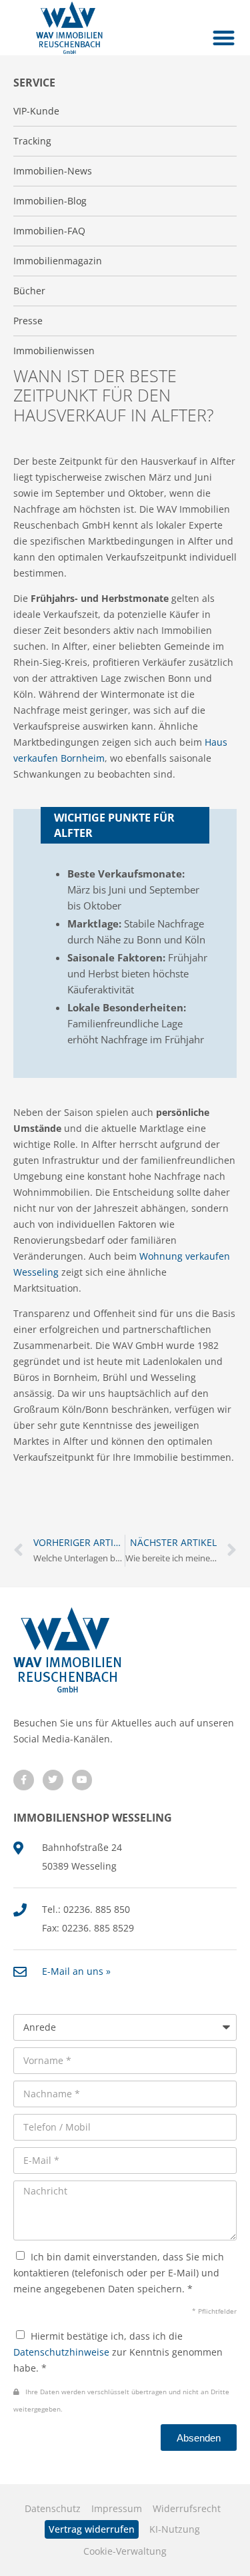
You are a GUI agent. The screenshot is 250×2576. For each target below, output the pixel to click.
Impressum (117, 2508)
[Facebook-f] (24, 1780)
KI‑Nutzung (175, 2529)
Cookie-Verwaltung (125, 2551)
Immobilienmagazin (58, 261)
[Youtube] (82, 1780)
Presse (28, 321)
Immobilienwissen (54, 351)
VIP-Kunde (36, 111)
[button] (224, 38)
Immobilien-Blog (50, 201)
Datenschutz (53, 2508)
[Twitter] (53, 1780)
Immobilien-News (53, 171)
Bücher (29, 291)
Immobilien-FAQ (49, 231)
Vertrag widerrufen (92, 2529)
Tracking (32, 141)
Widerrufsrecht (187, 2508)
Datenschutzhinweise (61, 2352)
